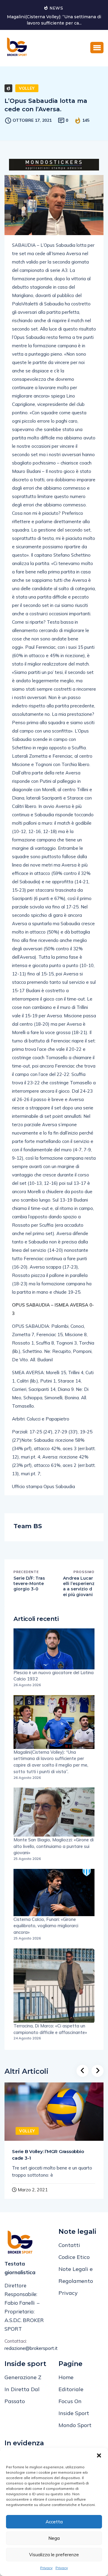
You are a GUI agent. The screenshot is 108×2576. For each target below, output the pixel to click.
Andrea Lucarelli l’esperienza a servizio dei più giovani (79, 1586)
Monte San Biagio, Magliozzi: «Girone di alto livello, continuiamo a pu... (58, 20)
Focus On (70, 2401)
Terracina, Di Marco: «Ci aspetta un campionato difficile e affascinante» (50, 2029)
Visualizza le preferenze (54, 2555)
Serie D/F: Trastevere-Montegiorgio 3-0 (29, 1584)
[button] (99, 2455)
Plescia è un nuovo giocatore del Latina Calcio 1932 (54, 1676)
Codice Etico (74, 2257)
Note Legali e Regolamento (76, 2275)
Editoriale (71, 2389)
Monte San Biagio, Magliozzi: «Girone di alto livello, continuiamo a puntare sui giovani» (54, 1846)
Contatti (69, 2245)
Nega (54, 2538)
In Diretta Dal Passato (22, 2395)
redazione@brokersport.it (27, 2348)
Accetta (54, 2522)
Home (66, 2377)
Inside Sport (74, 2413)
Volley (27, 88)
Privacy (46, 2568)
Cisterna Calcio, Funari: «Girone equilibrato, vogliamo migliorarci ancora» (46, 1926)
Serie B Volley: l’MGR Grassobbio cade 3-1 (48, 2155)
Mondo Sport (75, 2425)
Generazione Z (23, 2377)
